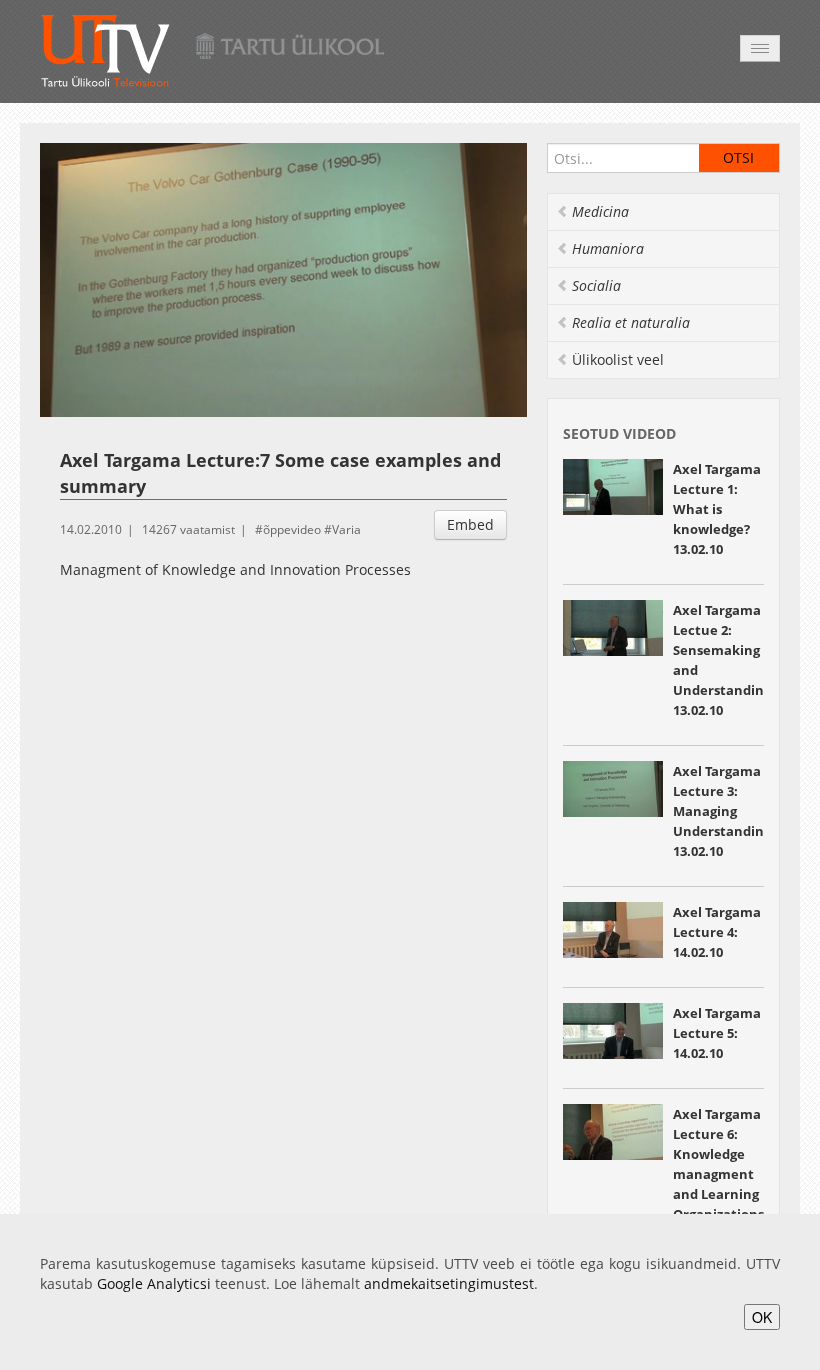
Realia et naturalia (631, 322)
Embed (470, 524)
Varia (346, 529)
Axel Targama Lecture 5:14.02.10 (717, 1033)
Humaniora (608, 248)
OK (762, 1317)
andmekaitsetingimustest (449, 1283)
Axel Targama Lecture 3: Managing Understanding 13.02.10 (722, 811)
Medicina (600, 211)
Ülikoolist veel (618, 359)
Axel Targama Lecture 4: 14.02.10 (717, 932)
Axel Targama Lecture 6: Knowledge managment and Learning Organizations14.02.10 (718, 1174)
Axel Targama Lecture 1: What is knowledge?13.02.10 (717, 509)
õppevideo (292, 529)
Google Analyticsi (154, 1283)
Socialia (596, 285)
